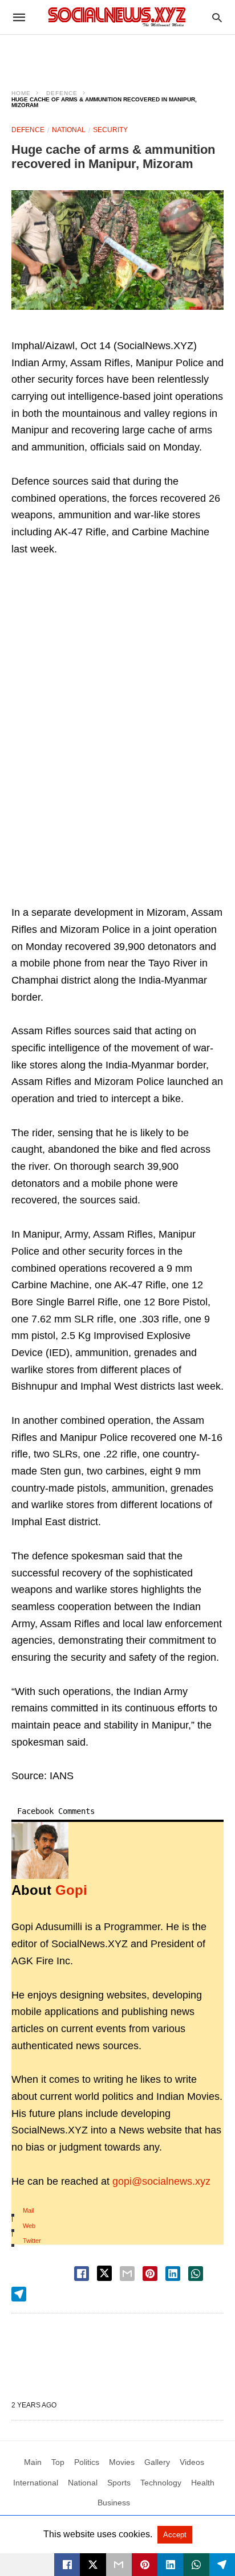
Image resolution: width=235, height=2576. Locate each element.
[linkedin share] (173, 2274)
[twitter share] (104, 2273)
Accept (175, 2535)
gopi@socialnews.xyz (161, 2181)
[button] (117, 250)
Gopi (71, 1890)
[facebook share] (82, 2274)
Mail (28, 2210)
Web (29, 2226)
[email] (119, 2565)
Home (21, 93)
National (69, 130)
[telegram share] (19, 2294)
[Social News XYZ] (117, 17)
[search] (217, 17)
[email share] (127, 2274)
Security (110, 130)
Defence (62, 93)
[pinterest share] (150, 2274)
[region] (117, 55)
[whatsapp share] (196, 2274)
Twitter (32, 2241)
